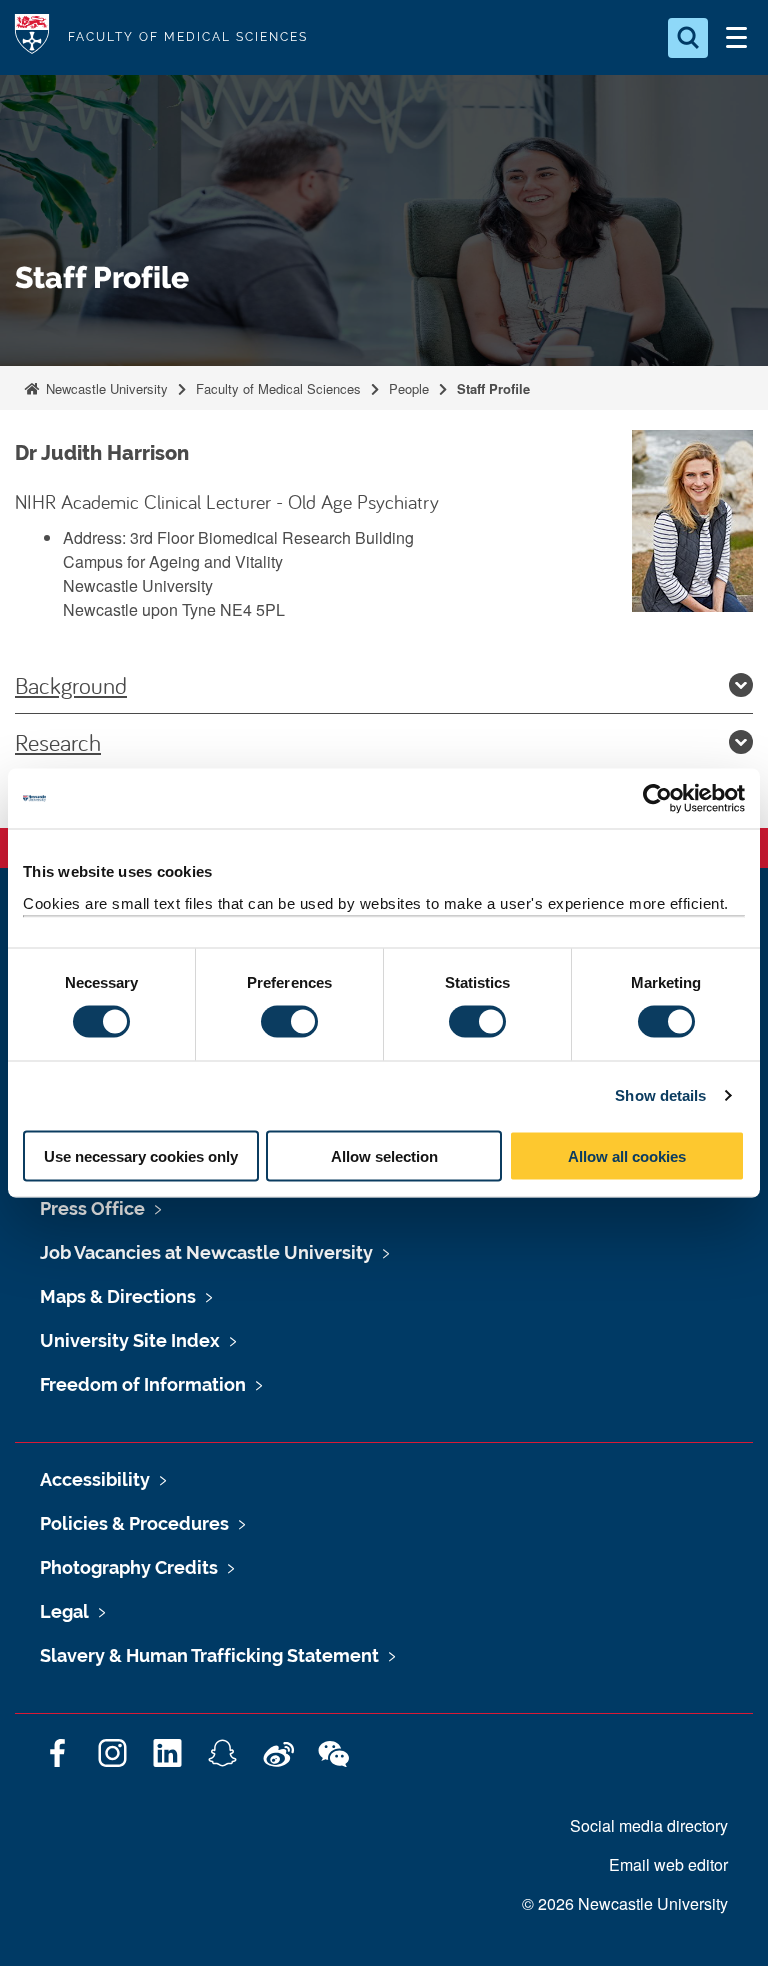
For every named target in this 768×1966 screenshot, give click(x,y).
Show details (660, 1095)
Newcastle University (105, 388)
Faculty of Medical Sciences (278, 388)
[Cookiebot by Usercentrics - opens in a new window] (657, 799)
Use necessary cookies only (141, 1155)
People (409, 388)
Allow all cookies (627, 1155)
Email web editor (668, 1864)
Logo (32, 37)
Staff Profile (493, 388)
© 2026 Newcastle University (625, 1903)
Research (58, 742)
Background (71, 685)
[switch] (289, 1022)
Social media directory (649, 1825)
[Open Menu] (736, 38)
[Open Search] (688, 38)
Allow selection (384, 1155)
